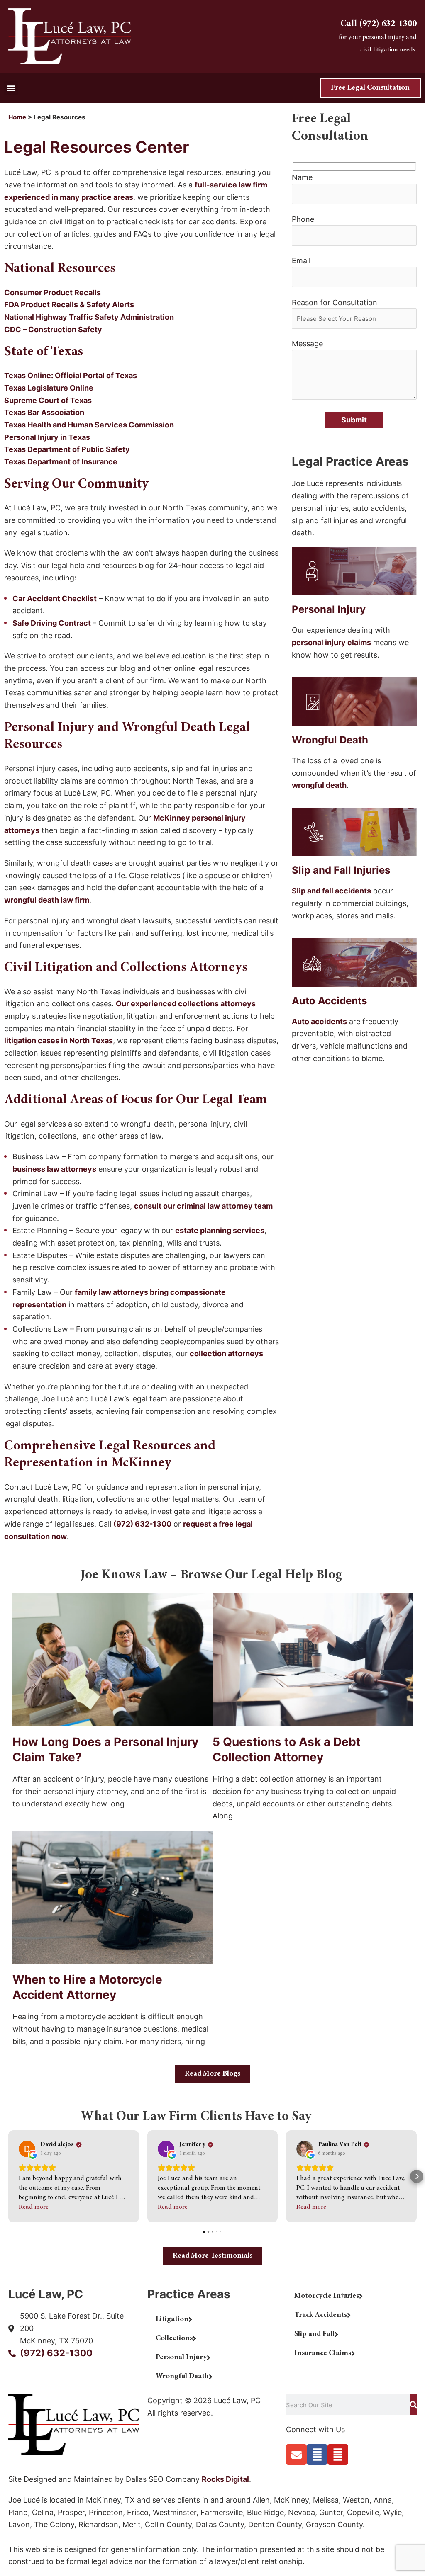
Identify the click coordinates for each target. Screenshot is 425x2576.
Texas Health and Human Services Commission (90, 425)
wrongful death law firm (47, 900)
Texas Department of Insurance (61, 462)
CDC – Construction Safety (53, 329)
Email (301, 261)
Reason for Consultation (335, 302)
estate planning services (220, 1230)
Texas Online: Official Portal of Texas (71, 375)
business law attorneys (54, 1169)
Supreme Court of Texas (49, 400)
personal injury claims (331, 642)
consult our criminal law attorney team (203, 1206)
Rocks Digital (225, 2479)
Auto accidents (319, 1021)
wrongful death (319, 785)
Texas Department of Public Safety (67, 449)
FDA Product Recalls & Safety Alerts (69, 305)
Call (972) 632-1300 (379, 24)
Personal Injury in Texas (48, 437)
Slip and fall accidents (331, 891)
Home (17, 117)
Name (302, 177)
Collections (174, 2338)
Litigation (172, 2319)
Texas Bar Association (44, 412)
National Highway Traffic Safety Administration (89, 317)
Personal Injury (181, 2357)
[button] (11, 88)
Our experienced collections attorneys (186, 1004)
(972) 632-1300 (142, 1524)
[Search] (413, 2405)
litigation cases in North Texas (59, 1040)
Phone (303, 219)
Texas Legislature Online (50, 388)
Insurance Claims (323, 2353)
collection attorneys (226, 1354)
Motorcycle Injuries (327, 2296)
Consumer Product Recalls (53, 293)
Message (307, 344)
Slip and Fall (314, 2334)
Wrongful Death (182, 2377)
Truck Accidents (321, 2315)
